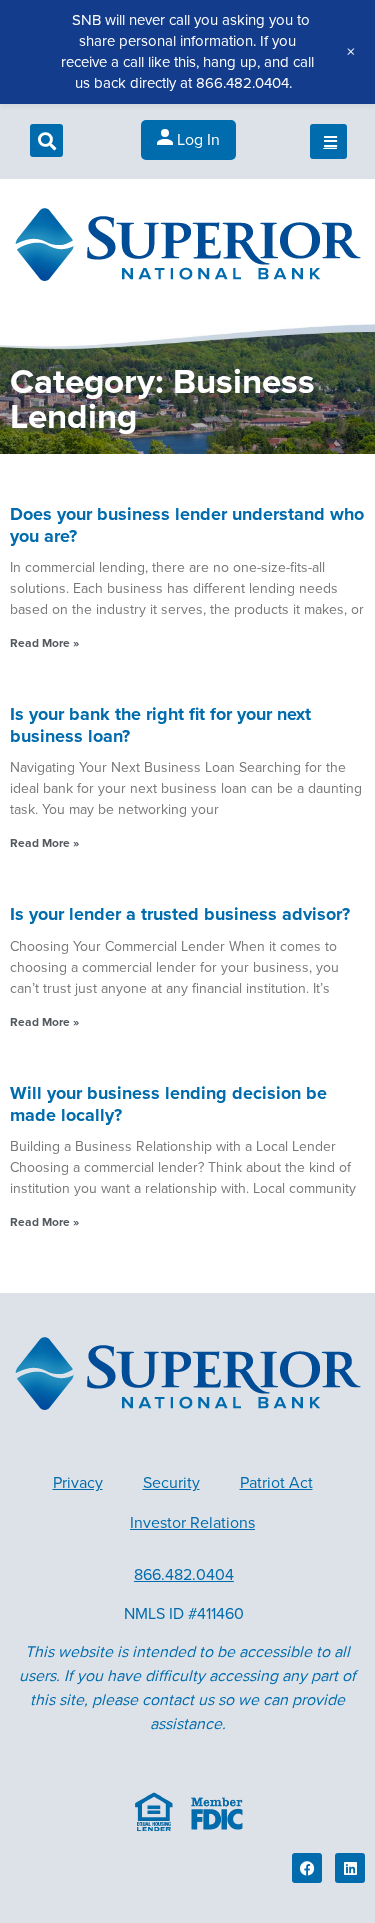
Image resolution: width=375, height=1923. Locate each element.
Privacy (78, 1483)
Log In (196, 140)
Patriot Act (276, 1483)
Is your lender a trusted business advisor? (180, 914)
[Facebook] (307, 1868)
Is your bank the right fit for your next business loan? (160, 725)
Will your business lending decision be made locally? (168, 1104)
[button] (46, 140)
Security (171, 1483)
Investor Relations (192, 1523)
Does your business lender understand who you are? (187, 525)
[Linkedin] (350, 1868)
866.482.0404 (184, 1575)
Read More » (44, 643)
